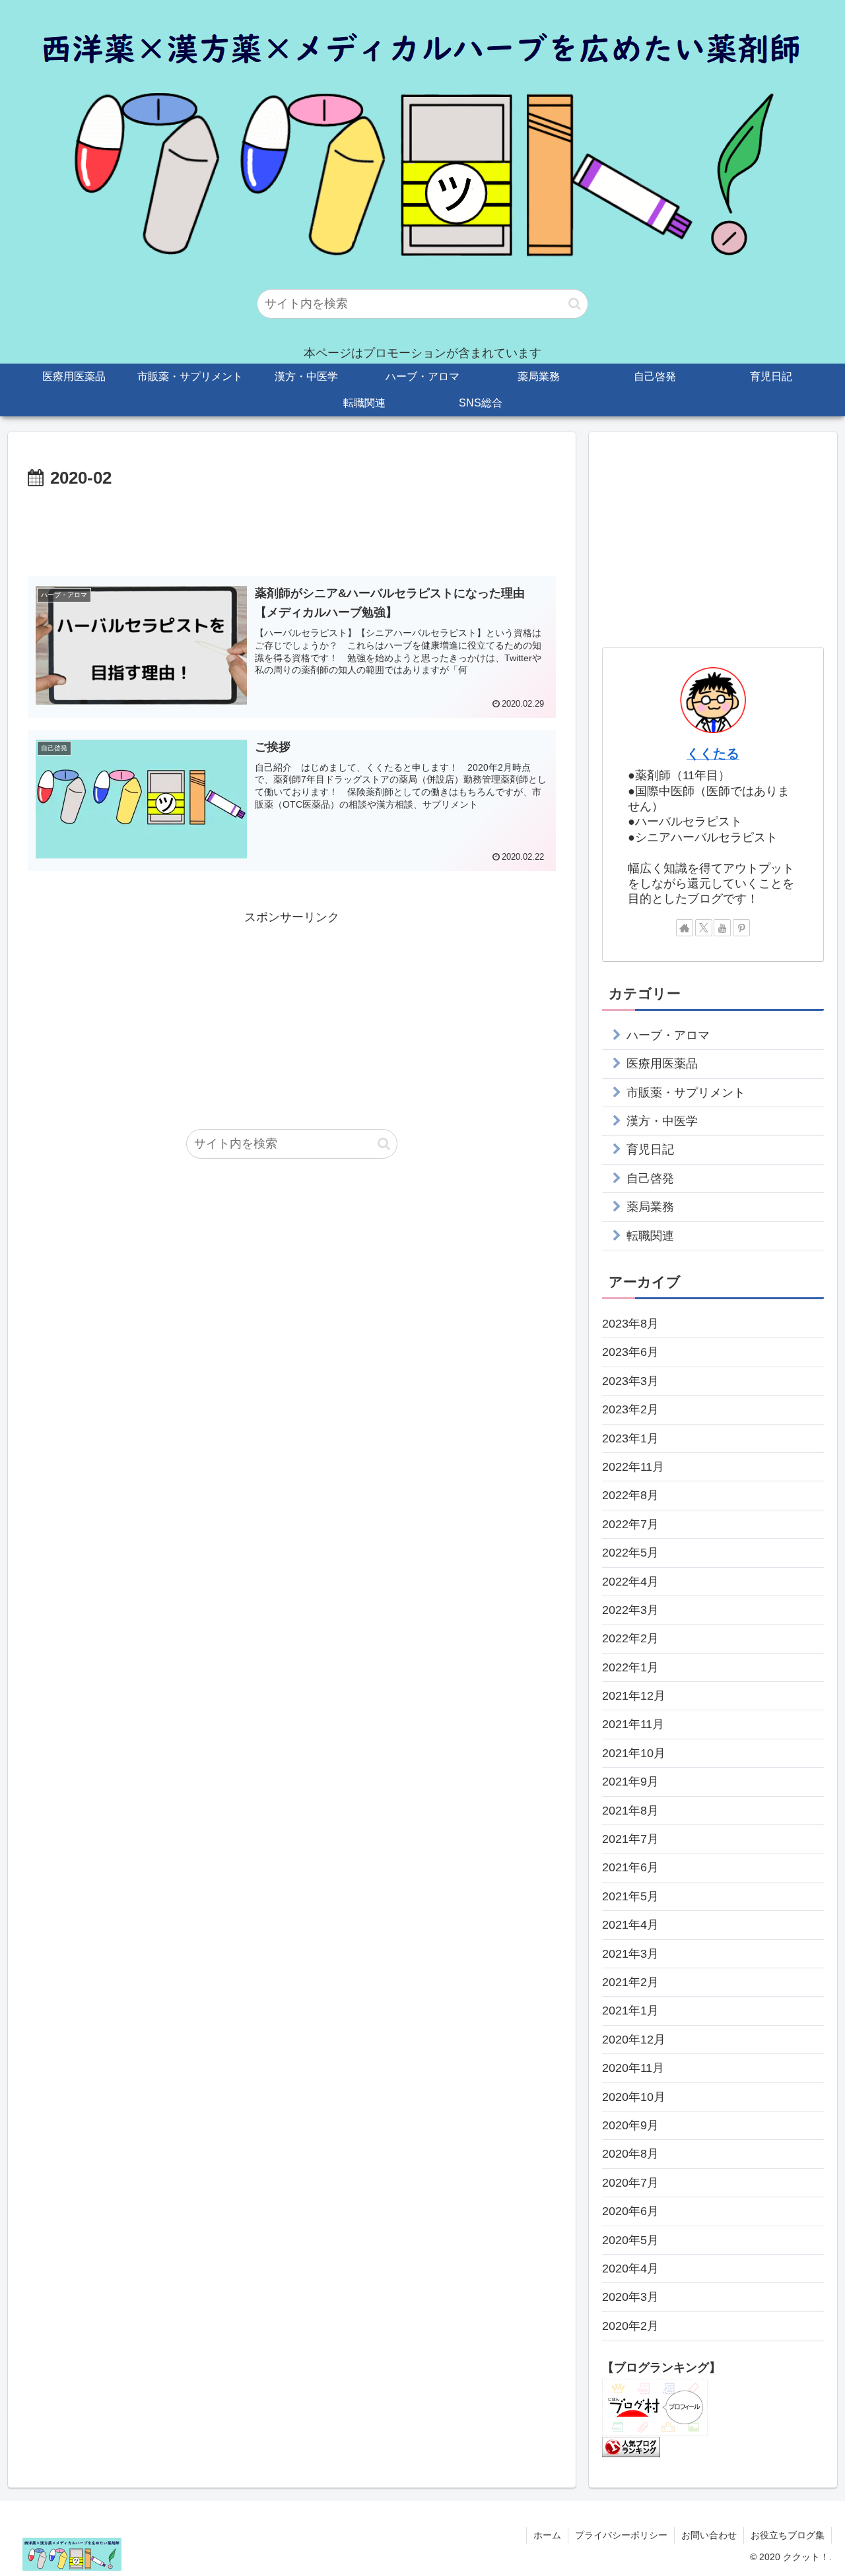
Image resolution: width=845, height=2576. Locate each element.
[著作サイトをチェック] (685, 928)
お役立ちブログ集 (788, 2535)
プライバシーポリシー (621, 2535)
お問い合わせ (709, 2535)
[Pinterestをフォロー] (741, 928)
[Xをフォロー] (704, 928)
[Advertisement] (292, 530)
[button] (575, 304)
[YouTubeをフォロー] (722, 928)
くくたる (713, 754)
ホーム (547, 2535)
